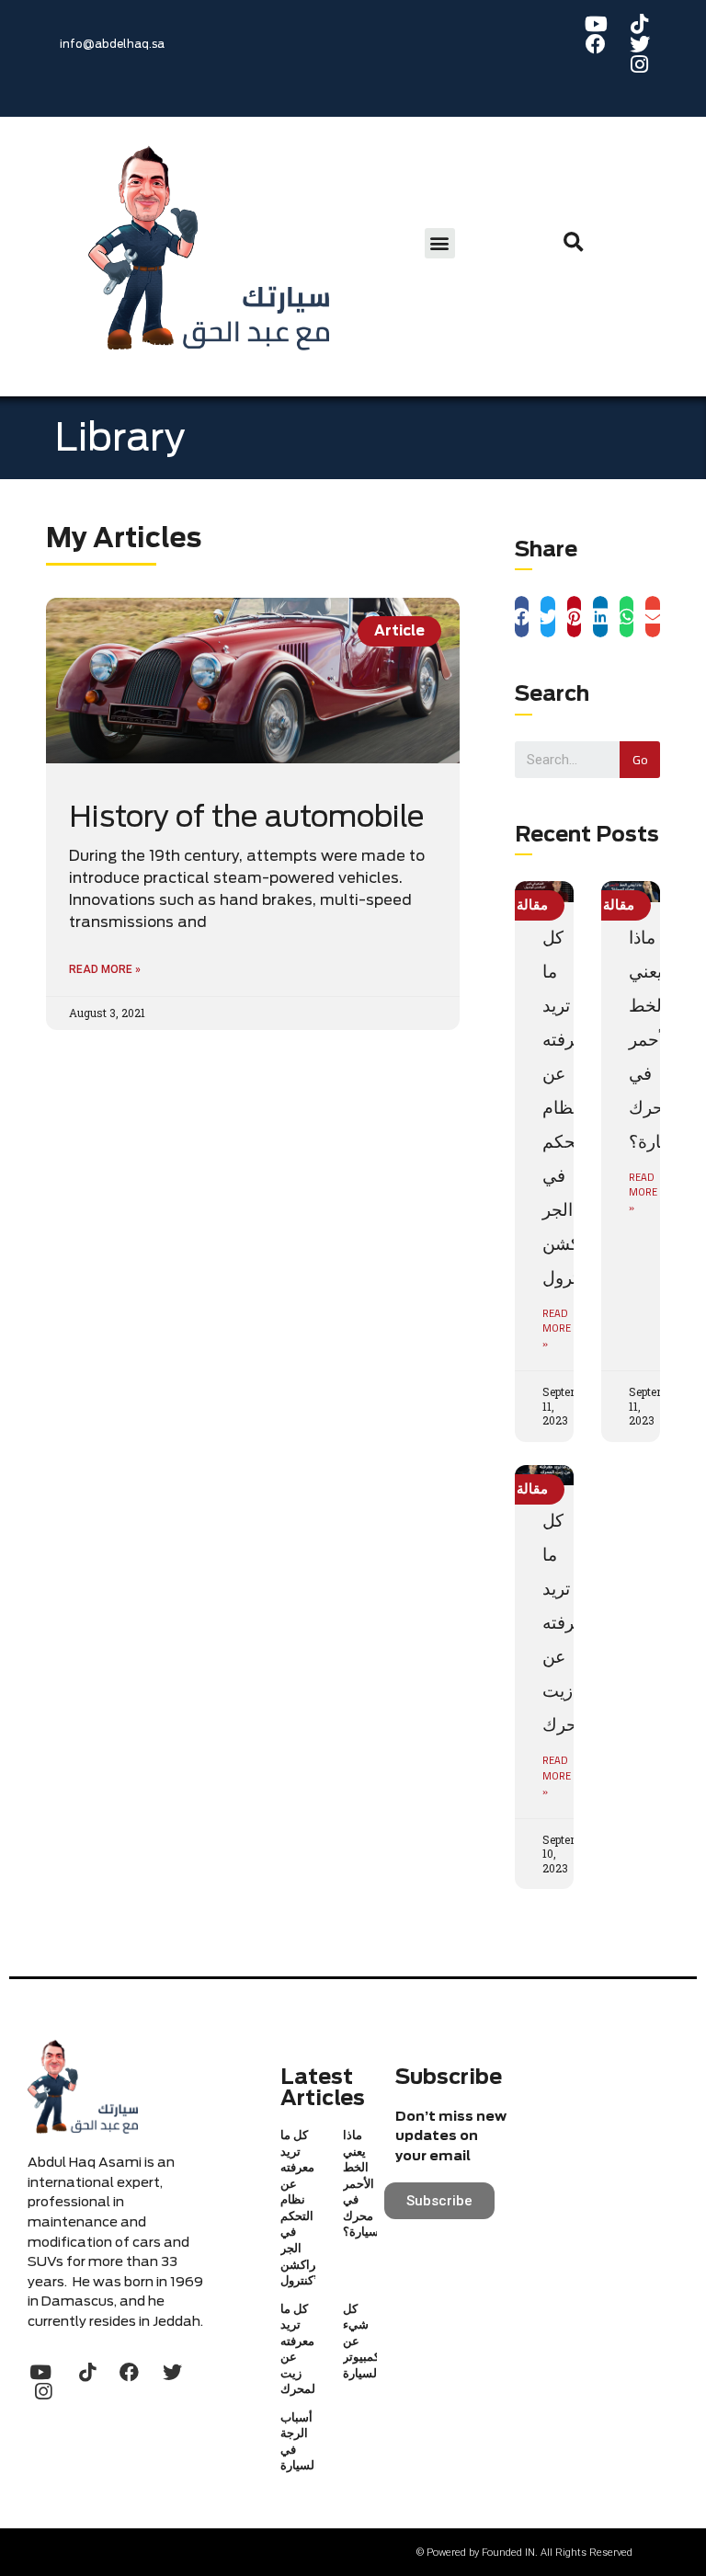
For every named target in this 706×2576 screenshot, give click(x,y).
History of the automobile (247, 817)
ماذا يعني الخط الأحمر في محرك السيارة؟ (365, 2183)
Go (640, 759)
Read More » (105, 969)
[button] (440, 243)
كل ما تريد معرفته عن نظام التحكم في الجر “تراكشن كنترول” (574, 1107)
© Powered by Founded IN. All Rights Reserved (524, 2553)
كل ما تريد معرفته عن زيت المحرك (572, 1622)
